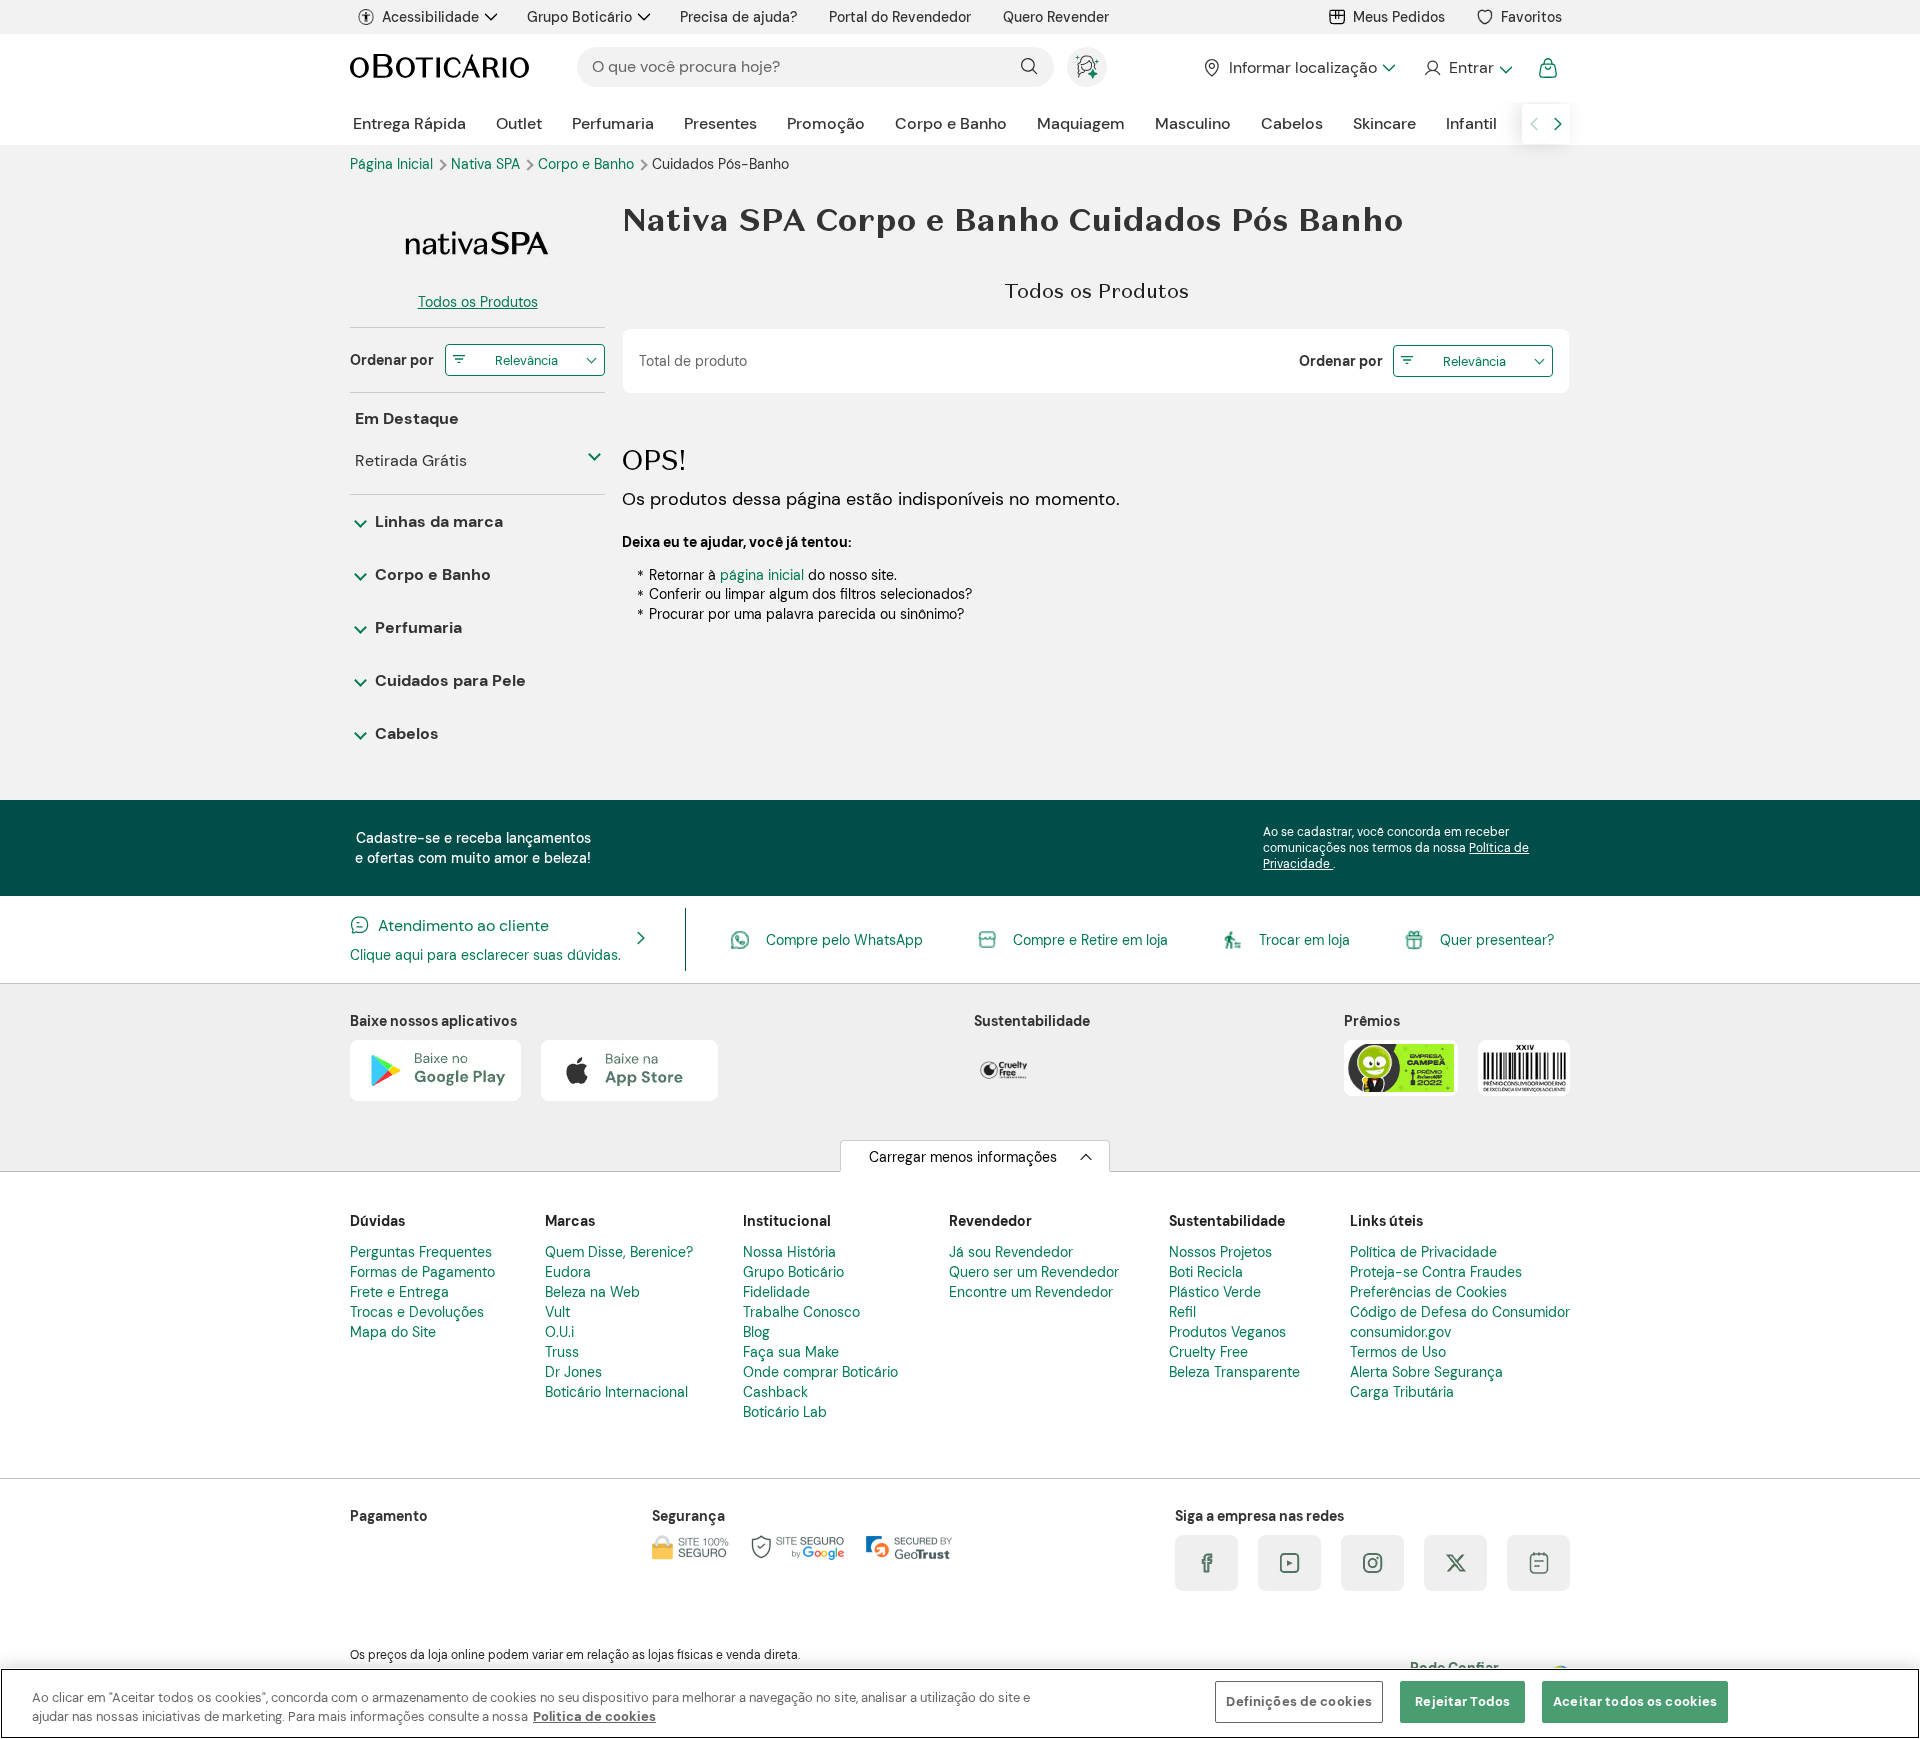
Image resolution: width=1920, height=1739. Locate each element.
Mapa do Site (393, 1332)
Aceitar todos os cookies (1635, 1701)
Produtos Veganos (1227, 1332)
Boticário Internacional (616, 1392)
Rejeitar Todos (1462, 1701)
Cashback (775, 1392)
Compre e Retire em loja (1090, 940)
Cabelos (1292, 123)
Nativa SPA (487, 164)
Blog (756, 1332)
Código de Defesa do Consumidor (1460, 1312)
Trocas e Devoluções (417, 1312)
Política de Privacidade (1423, 1252)
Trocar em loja (1304, 940)
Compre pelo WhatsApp (844, 940)
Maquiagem (1081, 123)
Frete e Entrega (399, 1292)
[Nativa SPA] (477, 243)
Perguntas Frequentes (421, 1252)
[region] (960, 1703)
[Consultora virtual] (1087, 67)
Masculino (1193, 123)
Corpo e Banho (951, 123)
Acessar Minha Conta (1467, 68)
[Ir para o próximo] (1558, 124)
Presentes (720, 123)
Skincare (1384, 123)
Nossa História (789, 1252)
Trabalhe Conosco (801, 1312)
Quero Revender (1056, 17)
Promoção (826, 123)
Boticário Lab (785, 1412)
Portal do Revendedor (900, 17)
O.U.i (559, 1332)
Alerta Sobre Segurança (1426, 1372)
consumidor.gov (1400, 1332)
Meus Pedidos (1399, 17)
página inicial (762, 575)
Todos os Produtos (478, 302)
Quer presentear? (1497, 940)
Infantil (1471, 123)
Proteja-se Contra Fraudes (1436, 1272)
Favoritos (1531, 17)
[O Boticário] (439, 67)
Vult (557, 1312)
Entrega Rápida (409, 123)
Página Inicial (393, 164)
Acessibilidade (430, 17)
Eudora (568, 1272)
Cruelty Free (1208, 1352)
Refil (1182, 1312)
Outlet (519, 123)
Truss (562, 1352)
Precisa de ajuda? (738, 17)
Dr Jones (573, 1372)
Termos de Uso (1398, 1352)
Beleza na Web (592, 1292)
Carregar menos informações (963, 1157)
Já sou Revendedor (1011, 1252)
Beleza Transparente (1234, 1372)
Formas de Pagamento (422, 1272)
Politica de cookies (594, 1717)
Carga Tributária (1402, 1392)
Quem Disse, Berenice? (619, 1252)
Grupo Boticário (579, 17)
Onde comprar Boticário (820, 1372)
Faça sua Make (791, 1352)
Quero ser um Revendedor (1034, 1272)
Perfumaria (613, 123)
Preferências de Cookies (1428, 1292)
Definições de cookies (1299, 1701)
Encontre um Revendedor (1031, 1292)
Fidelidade (776, 1292)
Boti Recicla (1206, 1272)
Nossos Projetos (1220, 1252)
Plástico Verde (1215, 1292)
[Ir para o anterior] (1534, 124)
